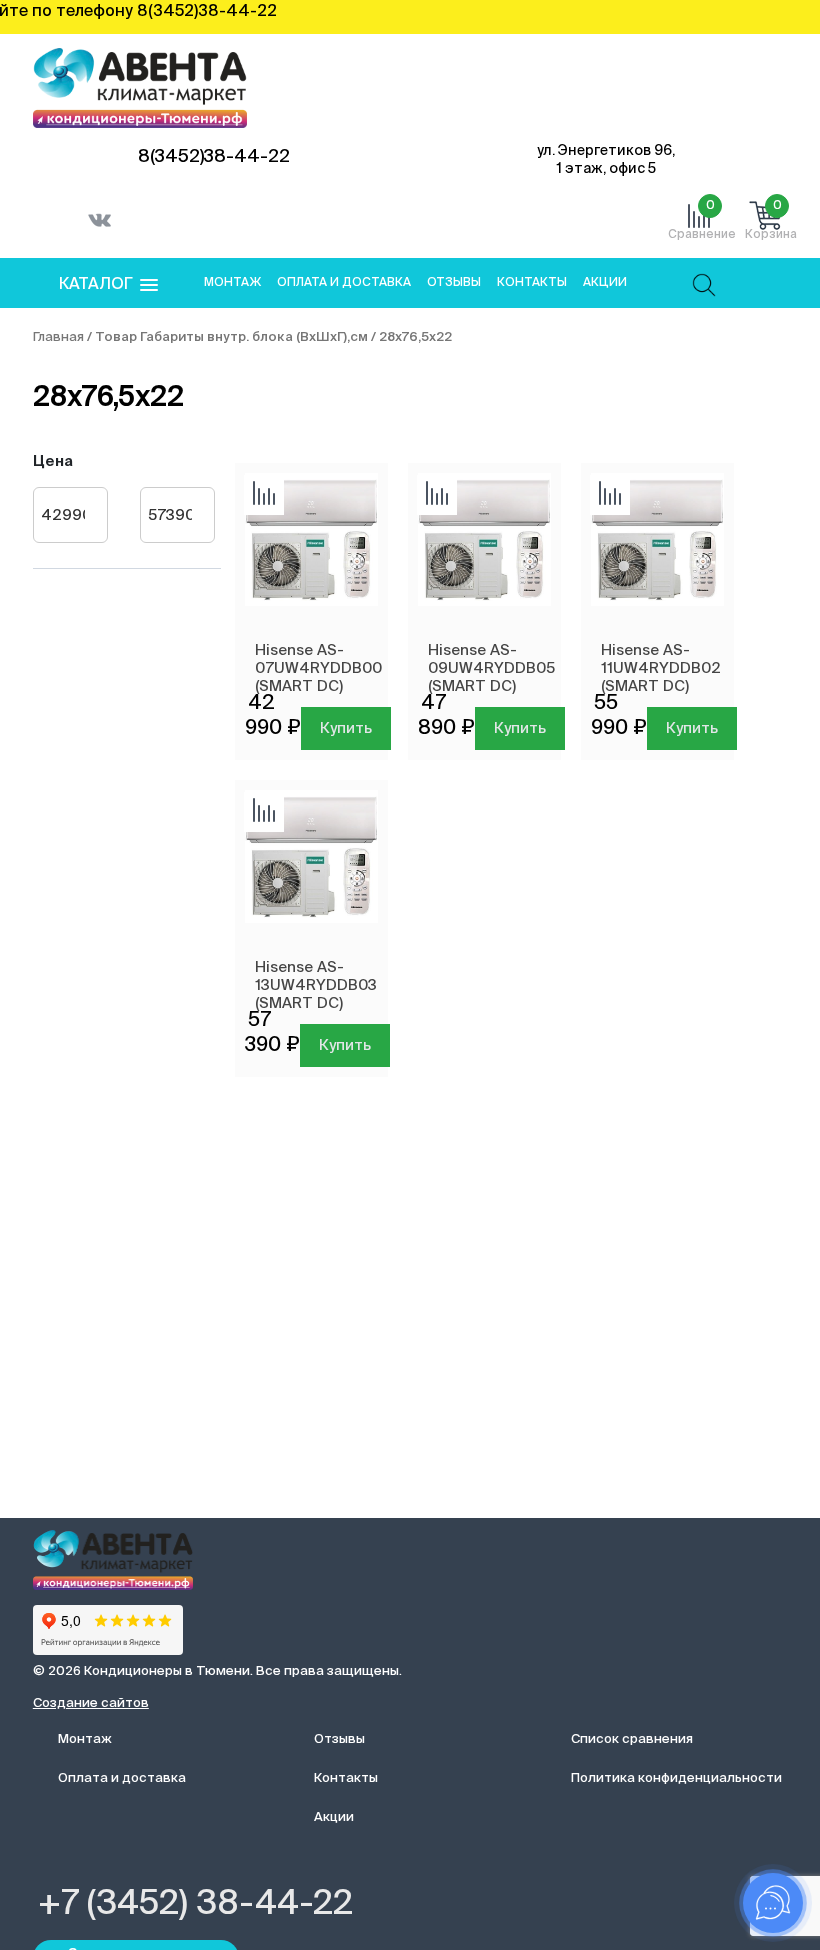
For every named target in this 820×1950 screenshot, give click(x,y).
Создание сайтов (91, 1703)
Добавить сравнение (264, 495)
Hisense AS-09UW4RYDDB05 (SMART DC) (491, 668)
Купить (346, 728)
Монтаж (232, 283)
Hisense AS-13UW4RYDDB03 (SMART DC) (316, 985)
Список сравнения (632, 1739)
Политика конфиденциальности (676, 1778)
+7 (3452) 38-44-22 (195, 1905)
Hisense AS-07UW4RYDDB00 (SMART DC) (318, 668)
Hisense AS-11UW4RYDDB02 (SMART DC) (661, 668)
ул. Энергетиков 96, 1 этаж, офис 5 (606, 160)
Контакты (532, 283)
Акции (605, 283)
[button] (108, 285)
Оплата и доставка (344, 283)
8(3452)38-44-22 (214, 157)
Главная (58, 337)
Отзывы (454, 283)
